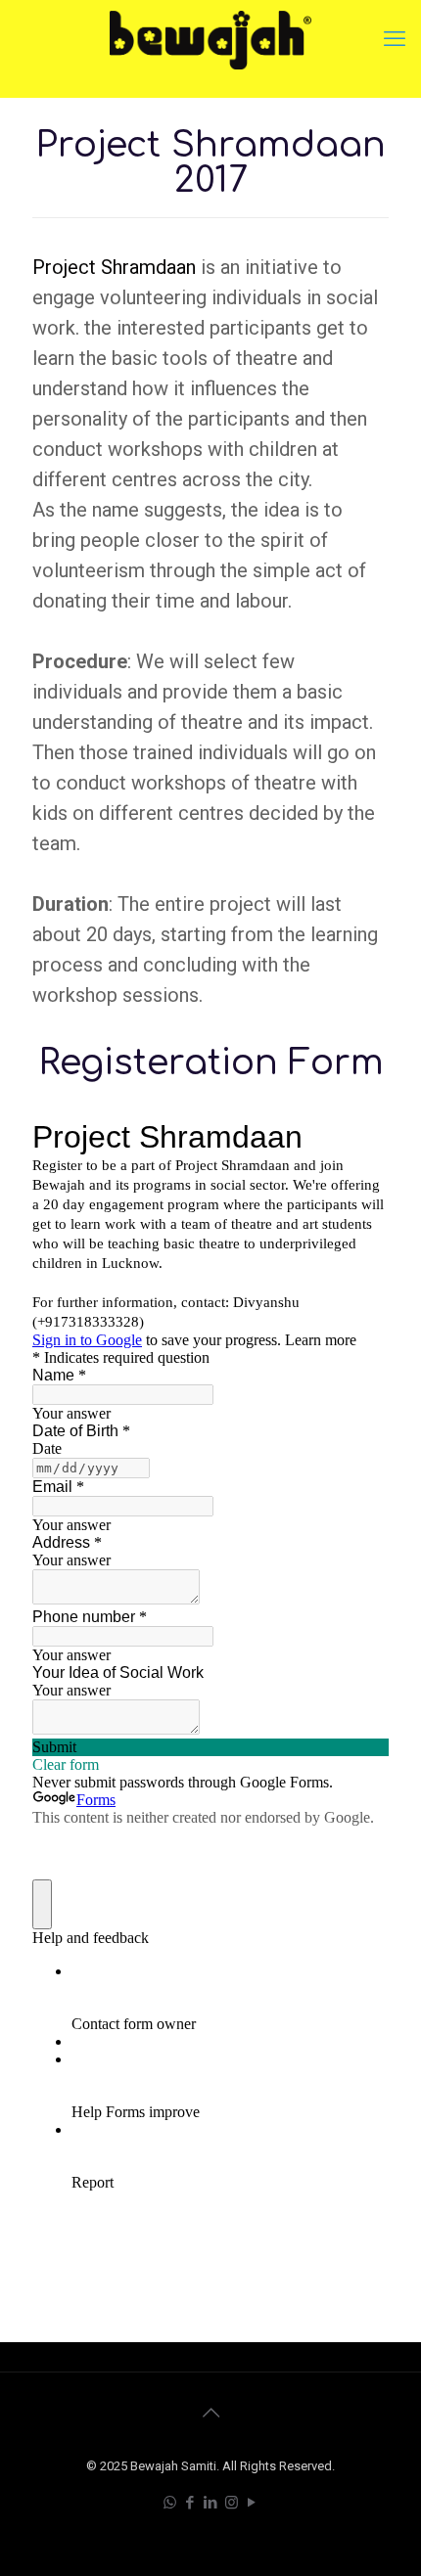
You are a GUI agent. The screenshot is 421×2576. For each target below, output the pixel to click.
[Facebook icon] (190, 2503)
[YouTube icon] (252, 2503)
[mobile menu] (395, 39)
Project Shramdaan (114, 267)
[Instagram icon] (232, 2503)
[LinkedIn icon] (211, 2503)
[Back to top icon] (210, 2413)
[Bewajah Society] (210, 39)
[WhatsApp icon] (170, 2503)
